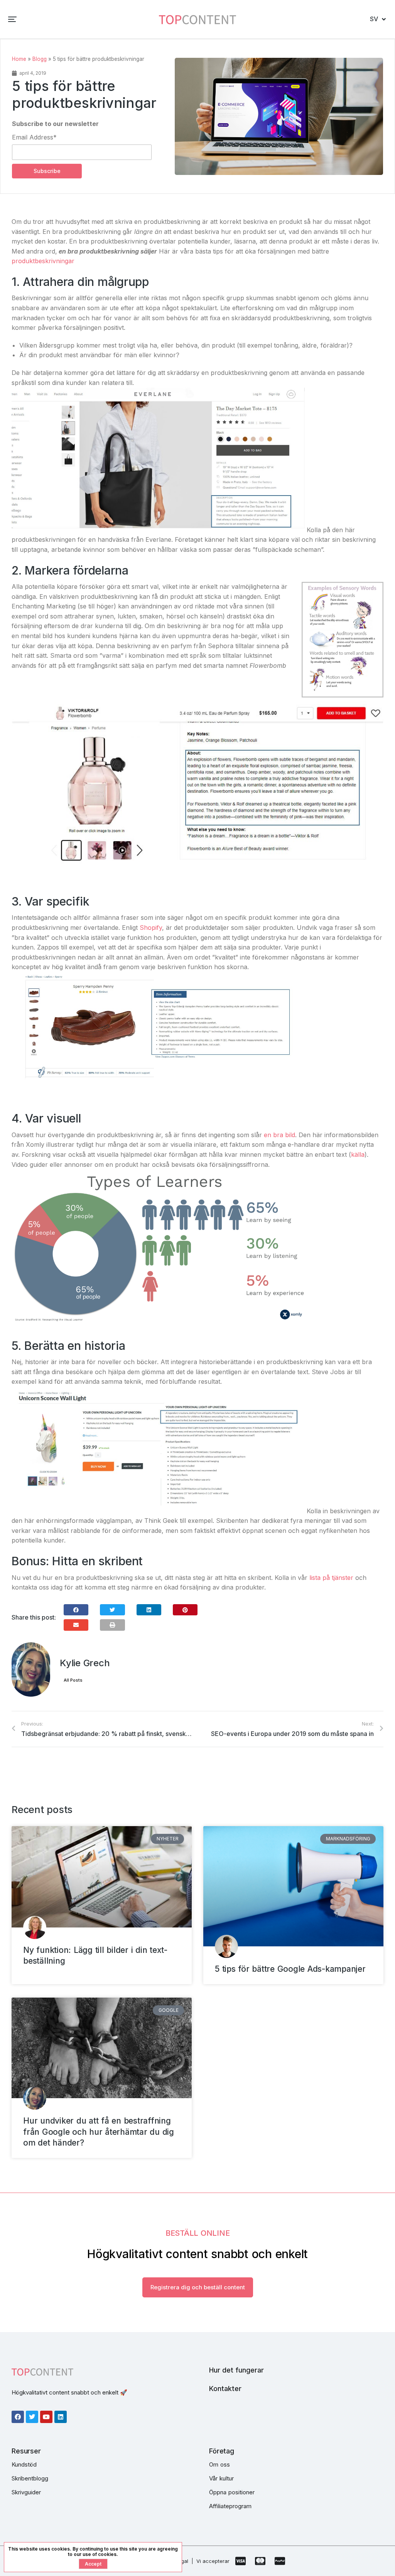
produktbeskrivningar (43, 261)
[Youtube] (46, 2417)
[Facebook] (18, 2417)
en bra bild (279, 1135)
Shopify (151, 928)
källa (358, 1154)
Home (19, 59)
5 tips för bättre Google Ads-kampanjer (290, 1969)
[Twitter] (32, 2417)
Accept (93, 2564)
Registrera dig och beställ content (198, 2287)
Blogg (40, 59)
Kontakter (225, 2389)
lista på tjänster (331, 1578)
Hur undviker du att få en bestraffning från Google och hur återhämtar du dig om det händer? (99, 2132)
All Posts (73, 1680)
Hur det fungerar (236, 2370)
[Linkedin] (61, 2417)
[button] (12, 19)
